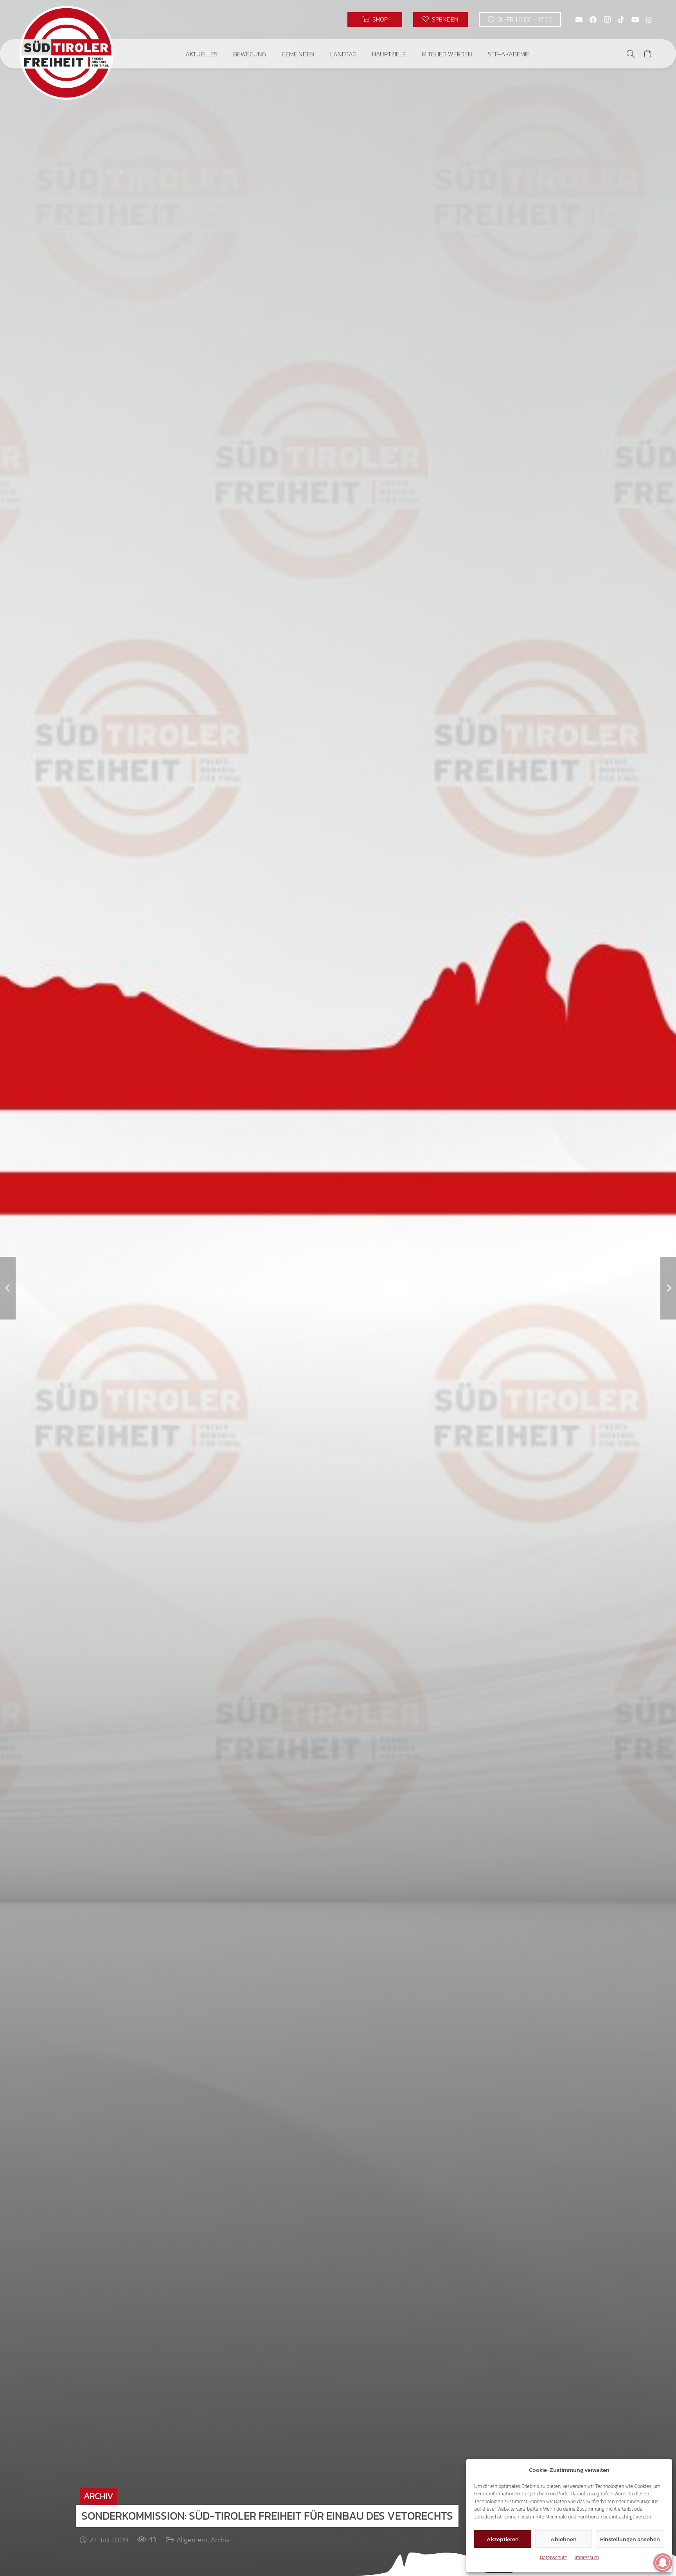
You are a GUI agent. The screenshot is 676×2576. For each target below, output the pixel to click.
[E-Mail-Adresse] (579, 20)
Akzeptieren (503, 2539)
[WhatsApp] (649, 20)
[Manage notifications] (663, 2563)
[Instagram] (607, 20)
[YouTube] (635, 20)
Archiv (220, 2540)
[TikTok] (621, 20)
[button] (223, 54)
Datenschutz (553, 2557)
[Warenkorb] (648, 54)
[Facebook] (593, 20)
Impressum (587, 2557)
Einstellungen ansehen (630, 2539)
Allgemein (192, 2540)
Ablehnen (564, 2539)
